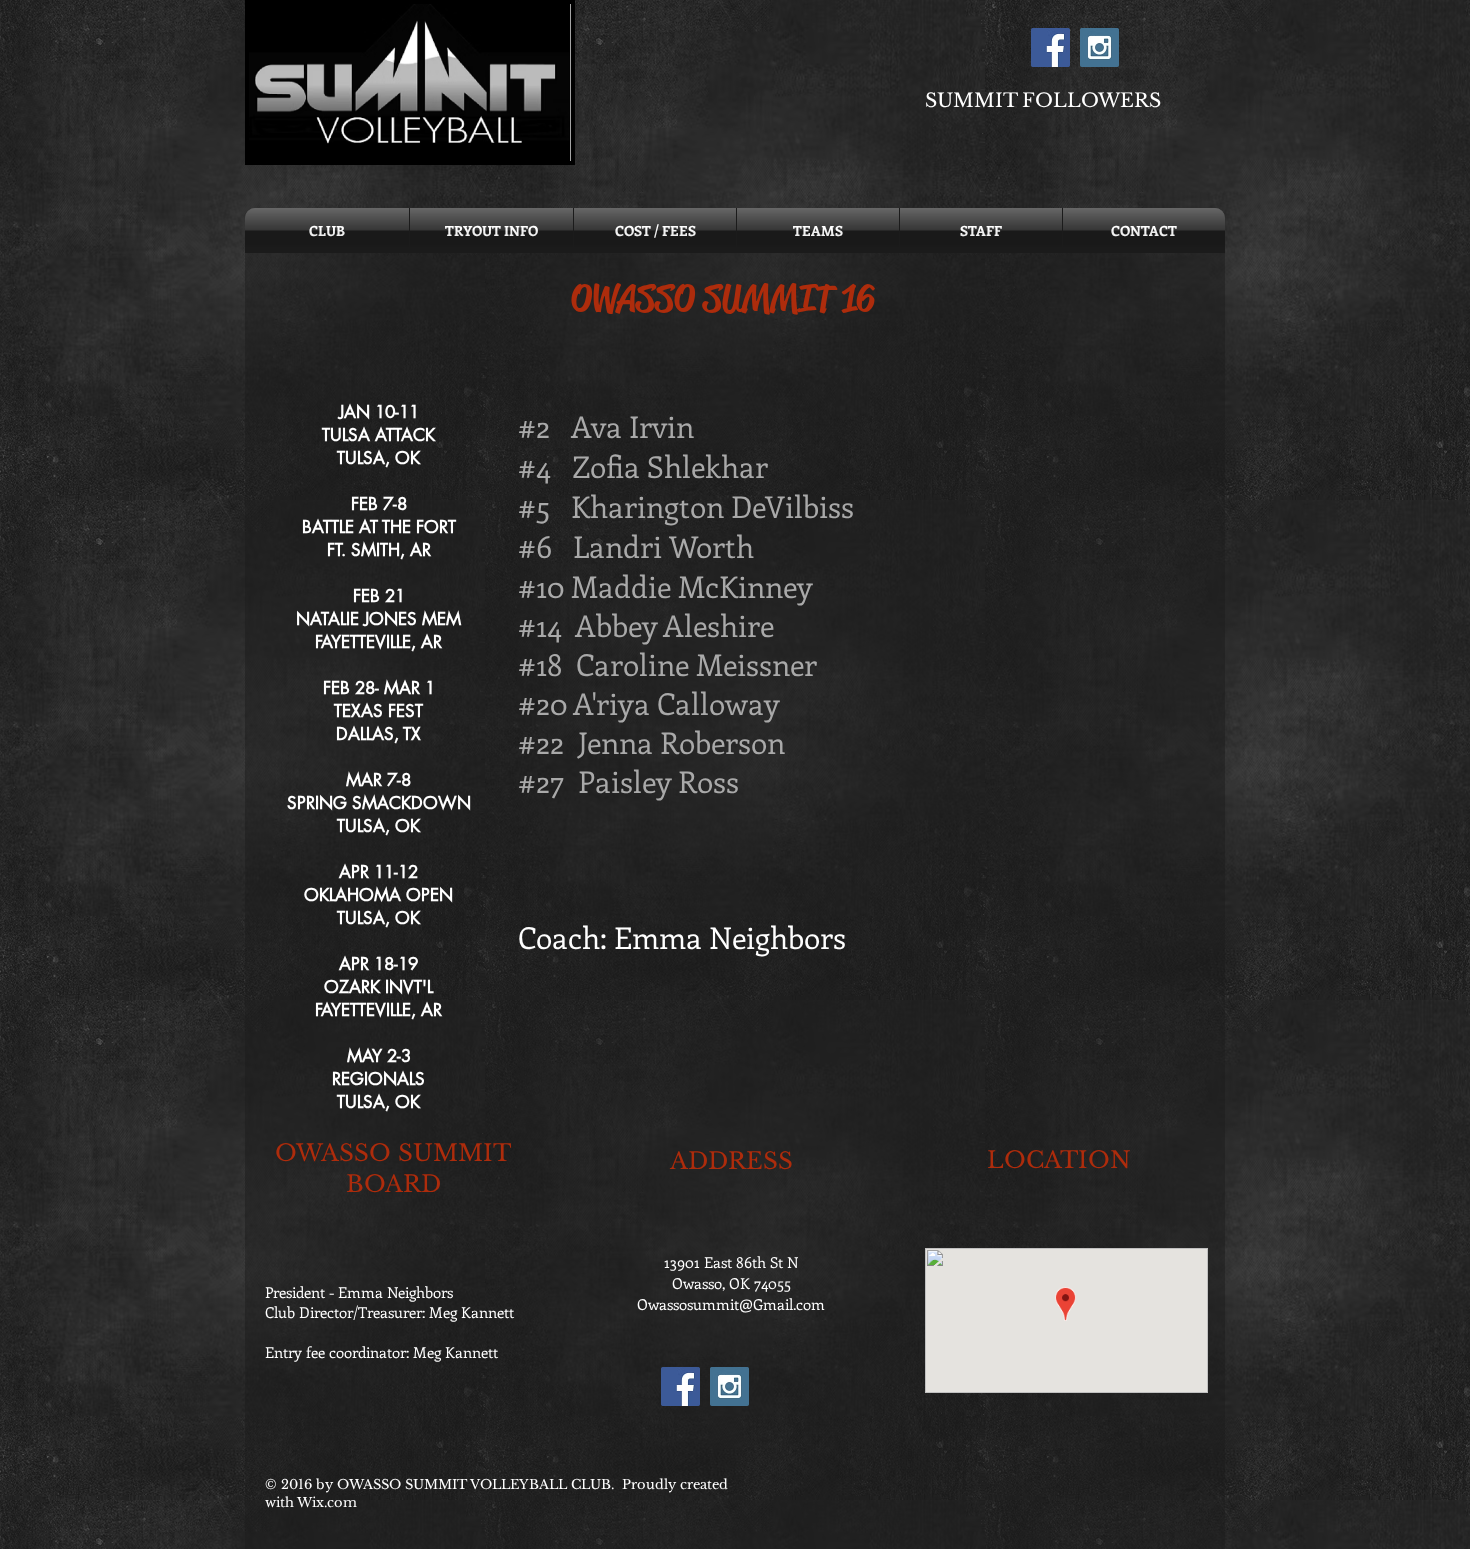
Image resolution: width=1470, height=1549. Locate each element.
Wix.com (327, 1502)
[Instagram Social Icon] (1099, 47)
